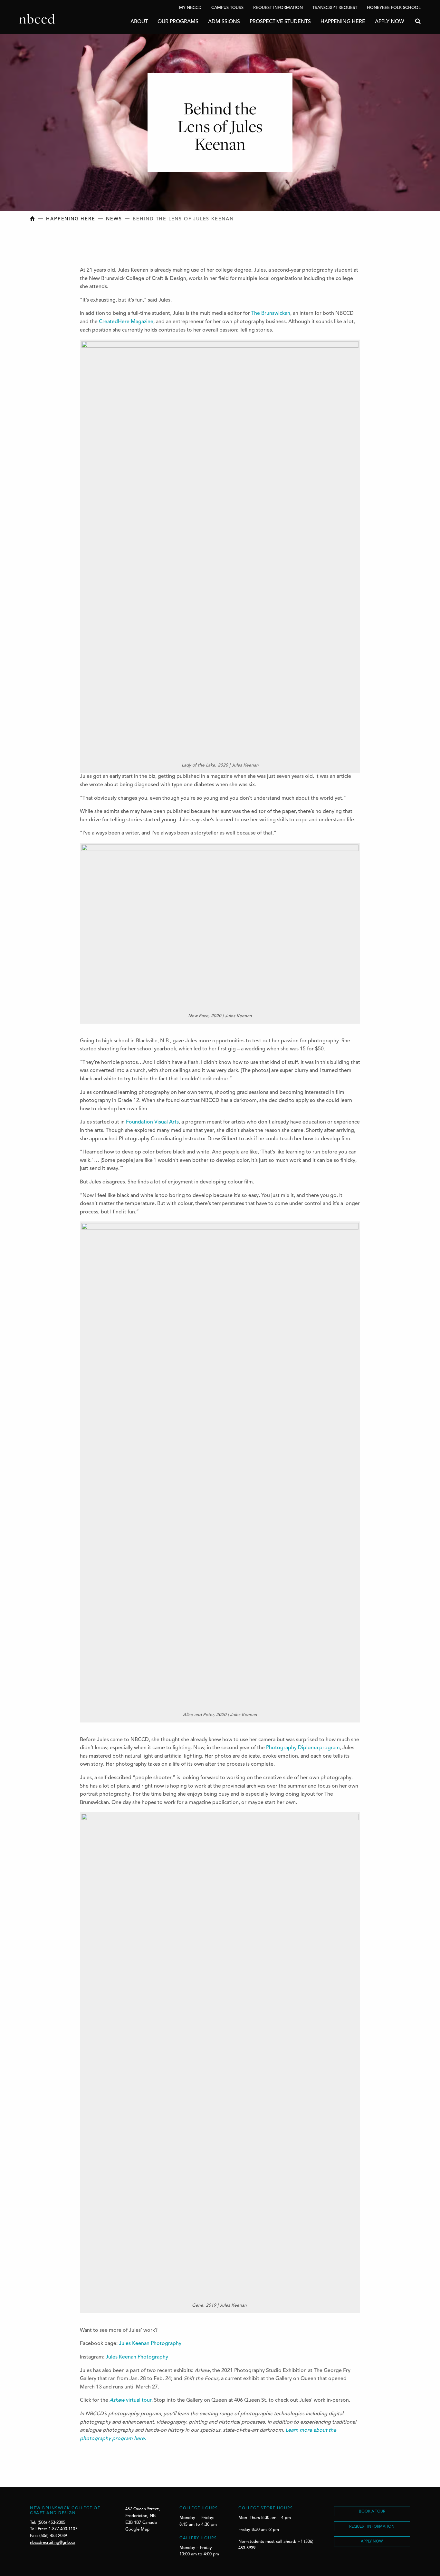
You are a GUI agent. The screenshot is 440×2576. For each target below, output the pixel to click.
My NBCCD (190, 8)
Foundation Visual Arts (152, 1122)
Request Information (278, 8)
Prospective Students (280, 22)
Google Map (137, 2529)
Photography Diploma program (303, 1748)
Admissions (224, 22)
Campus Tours (227, 8)
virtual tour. (132, 2400)
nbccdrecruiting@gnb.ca (53, 2543)
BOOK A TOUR (372, 2512)
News (114, 219)
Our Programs (178, 22)
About (139, 22)
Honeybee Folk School (394, 8)
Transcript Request (335, 8)
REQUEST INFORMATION (372, 2527)
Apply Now (389, 22)
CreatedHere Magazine (126, 322)
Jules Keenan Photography (150, 2344)
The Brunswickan (271, 314)
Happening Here (343, 22)
